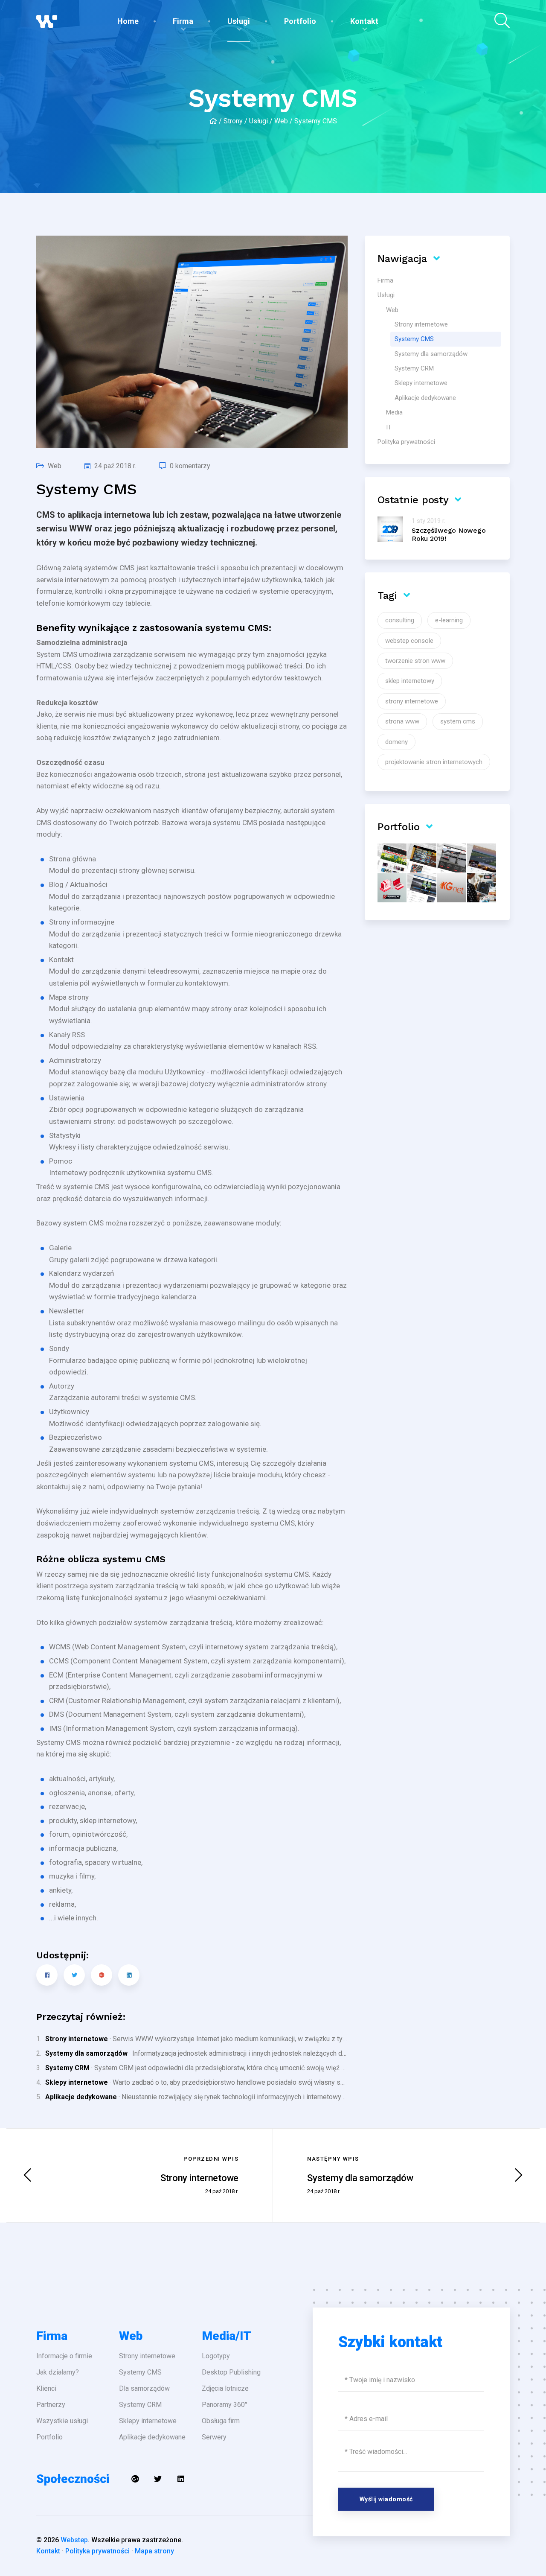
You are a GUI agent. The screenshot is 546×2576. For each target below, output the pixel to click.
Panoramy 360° (225, 2405)
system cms (458, 721)
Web (281, 121)
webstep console (409, 641)
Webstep (74, 2540)
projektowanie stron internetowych (434, 762)
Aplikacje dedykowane (81, 2097)
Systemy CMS (140, 2372)
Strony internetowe (77, 2039)
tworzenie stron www (415, 661)
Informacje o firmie (64, 2356)
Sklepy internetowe (77, 2082)
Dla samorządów (144, 2388)
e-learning (449, 620)
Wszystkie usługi (62, 2421)
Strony (233, 121)
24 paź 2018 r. (115, 466)
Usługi (239, 21)
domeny (396, 742)
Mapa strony (154, 2551)
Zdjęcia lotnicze (225, 2388)
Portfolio (300, 21)
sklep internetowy (410, 681)
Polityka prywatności (97, 2551)
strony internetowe (412, 701)
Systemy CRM (67, 2068)
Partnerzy (51, 2405)
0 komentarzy (190, 466)
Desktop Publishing (231, 2372)
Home (128, 21)
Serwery (214, 2437)
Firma (183, 21)
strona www (402, 721)
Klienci (46, 2388)
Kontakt (364, 21)
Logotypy (216, 2356)
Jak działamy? (58, 2372)
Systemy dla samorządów (86, 2053)
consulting (400, 620)
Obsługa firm (221, 2421)
